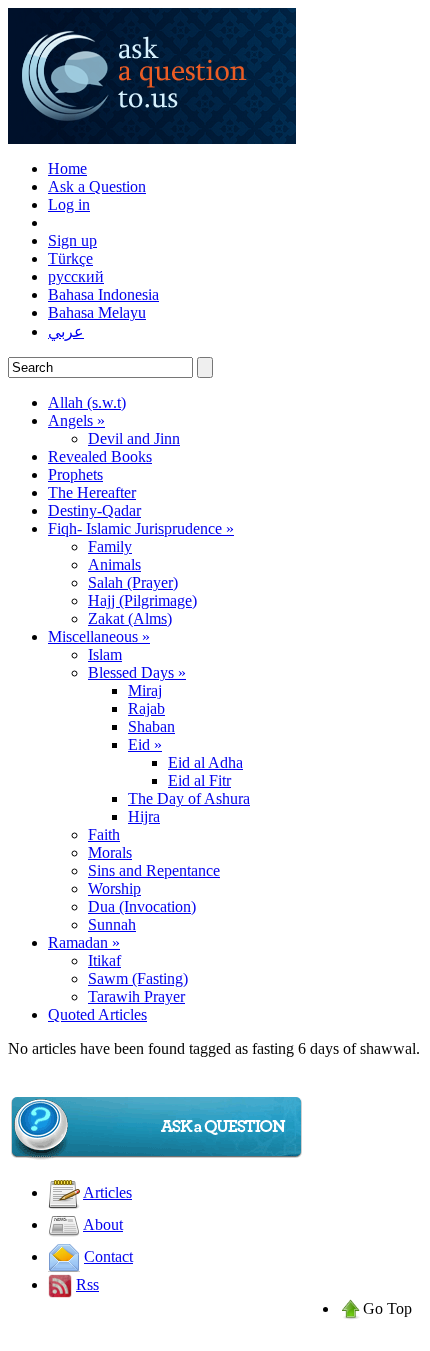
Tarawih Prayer (136, 996)
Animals (114, 564)
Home (67, 168)
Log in (69, 204)
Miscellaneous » (99, 636)
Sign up (72, 240)
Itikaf (104, 960)
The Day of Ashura (189, 798)
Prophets (75, 474)
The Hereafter (92, 492)
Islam (105, 654)
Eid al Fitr (199, 780)
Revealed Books (100, 456)
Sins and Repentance (154, 870)
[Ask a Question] (158, 1156)
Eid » (145, 744)
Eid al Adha (205, 762)
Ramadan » (84, 942)
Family (110, 546)
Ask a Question (97, 186)
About (103, 1224)
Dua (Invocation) (142, 906)
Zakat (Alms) (130, 618)
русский (76, 276)
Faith (104, 834)
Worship (114, 888)
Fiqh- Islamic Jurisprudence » (141, 528)
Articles (107, 1192)
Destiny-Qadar (94, 510)
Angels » (76, 420)
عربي (66, 331)
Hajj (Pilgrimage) (142, 600)
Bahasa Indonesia (103, 294)
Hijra (144, 816)
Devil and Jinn (134, 438)
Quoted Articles (97, 1014)
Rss (87, 1284)
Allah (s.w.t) (87, 402)
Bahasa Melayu (97, 312)
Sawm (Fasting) (138, 978)
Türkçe (70, 258)
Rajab (146, 708)
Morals (110, 852)
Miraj (145, 690)
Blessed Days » (137, 672)
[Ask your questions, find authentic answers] (152, 138)
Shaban (151, 726)
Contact (108, 1256)
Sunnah (112, 924)
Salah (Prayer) (133, 582)
